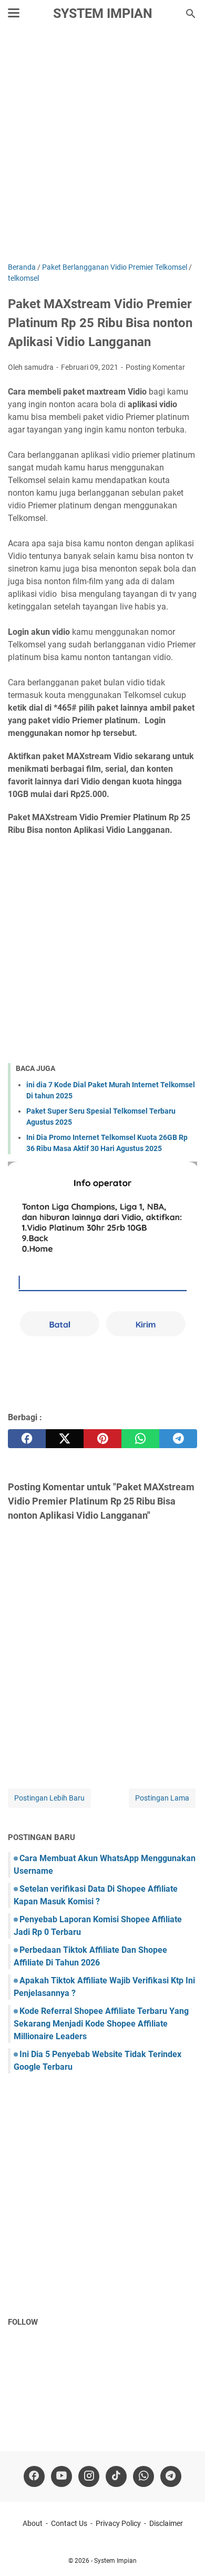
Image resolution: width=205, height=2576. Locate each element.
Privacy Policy (118, 2523)
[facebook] (27, 1439)
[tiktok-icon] (116, 2476)
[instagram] (89, 2476)
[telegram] (178, 1439)
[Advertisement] (102, 146)
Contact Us (69, 2523)
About (33, 2523)
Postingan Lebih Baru (49, 1798)
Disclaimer (166, 2523)
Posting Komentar (155, 367)
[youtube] (61, 2476)
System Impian (103, 13)
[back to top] (184, 2552)
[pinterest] (102, 1439)
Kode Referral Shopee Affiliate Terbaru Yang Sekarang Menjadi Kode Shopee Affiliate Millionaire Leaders (101, 2024)
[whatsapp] (140, 1439)
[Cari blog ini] (191, 14)
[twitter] (65, 1439)
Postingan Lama (162, 1798)
